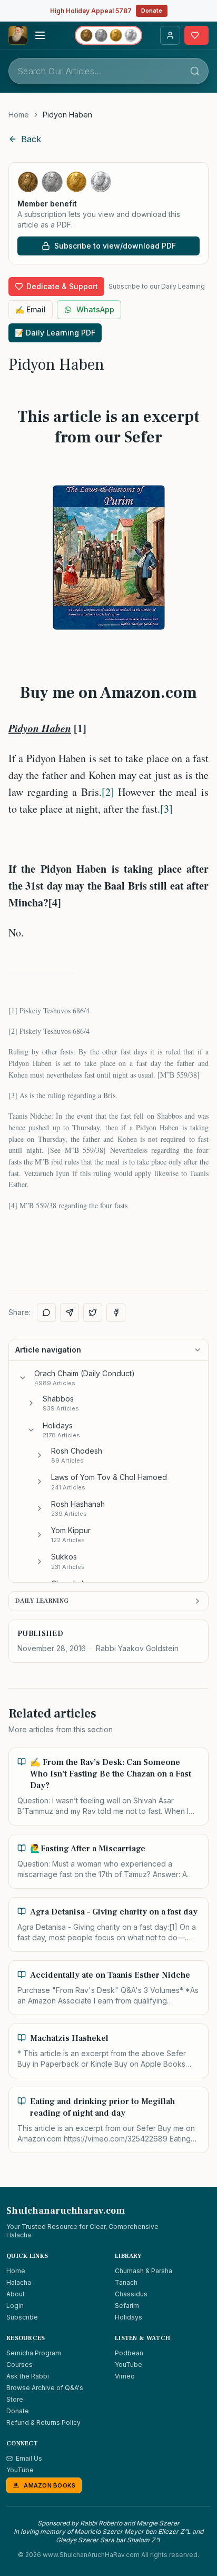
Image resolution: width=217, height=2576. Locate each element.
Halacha (19, 2282)
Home (19, 115)
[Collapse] (23, 1378)
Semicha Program (34, 2353)
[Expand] (31, 1403)
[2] (108, 792)
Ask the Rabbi (28, 2376)
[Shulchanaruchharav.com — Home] (18, 35)
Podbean (129, 2353)
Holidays (129, 2317)
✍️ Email (31, 309)
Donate (152, 11)
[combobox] (108, 71)
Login (15, 2306)
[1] (13, 1010)
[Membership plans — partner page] (108, 35)
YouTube (129, 2365)
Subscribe (22, 2317)
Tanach (126, 2282)
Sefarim (127, 2306)
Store (15, 2399)
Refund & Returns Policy (43, 2422)
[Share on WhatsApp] (46, 1312)
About (16, 2294)
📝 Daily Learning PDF (55, 333)
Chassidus (131, 2294)
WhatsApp (95, 309)
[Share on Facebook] (116, 1312)
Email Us (29, 2458)
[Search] (195, 71)
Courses (19, 2365)
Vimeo (125, 2376)
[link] (67, 115)
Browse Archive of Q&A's (45, 2388)
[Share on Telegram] (70, 1312)
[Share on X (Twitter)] (93, 1312)
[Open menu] (40, 35)
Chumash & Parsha (144, 2271)
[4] (13, 1205)
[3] (166, 809)
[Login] (170, 35)
